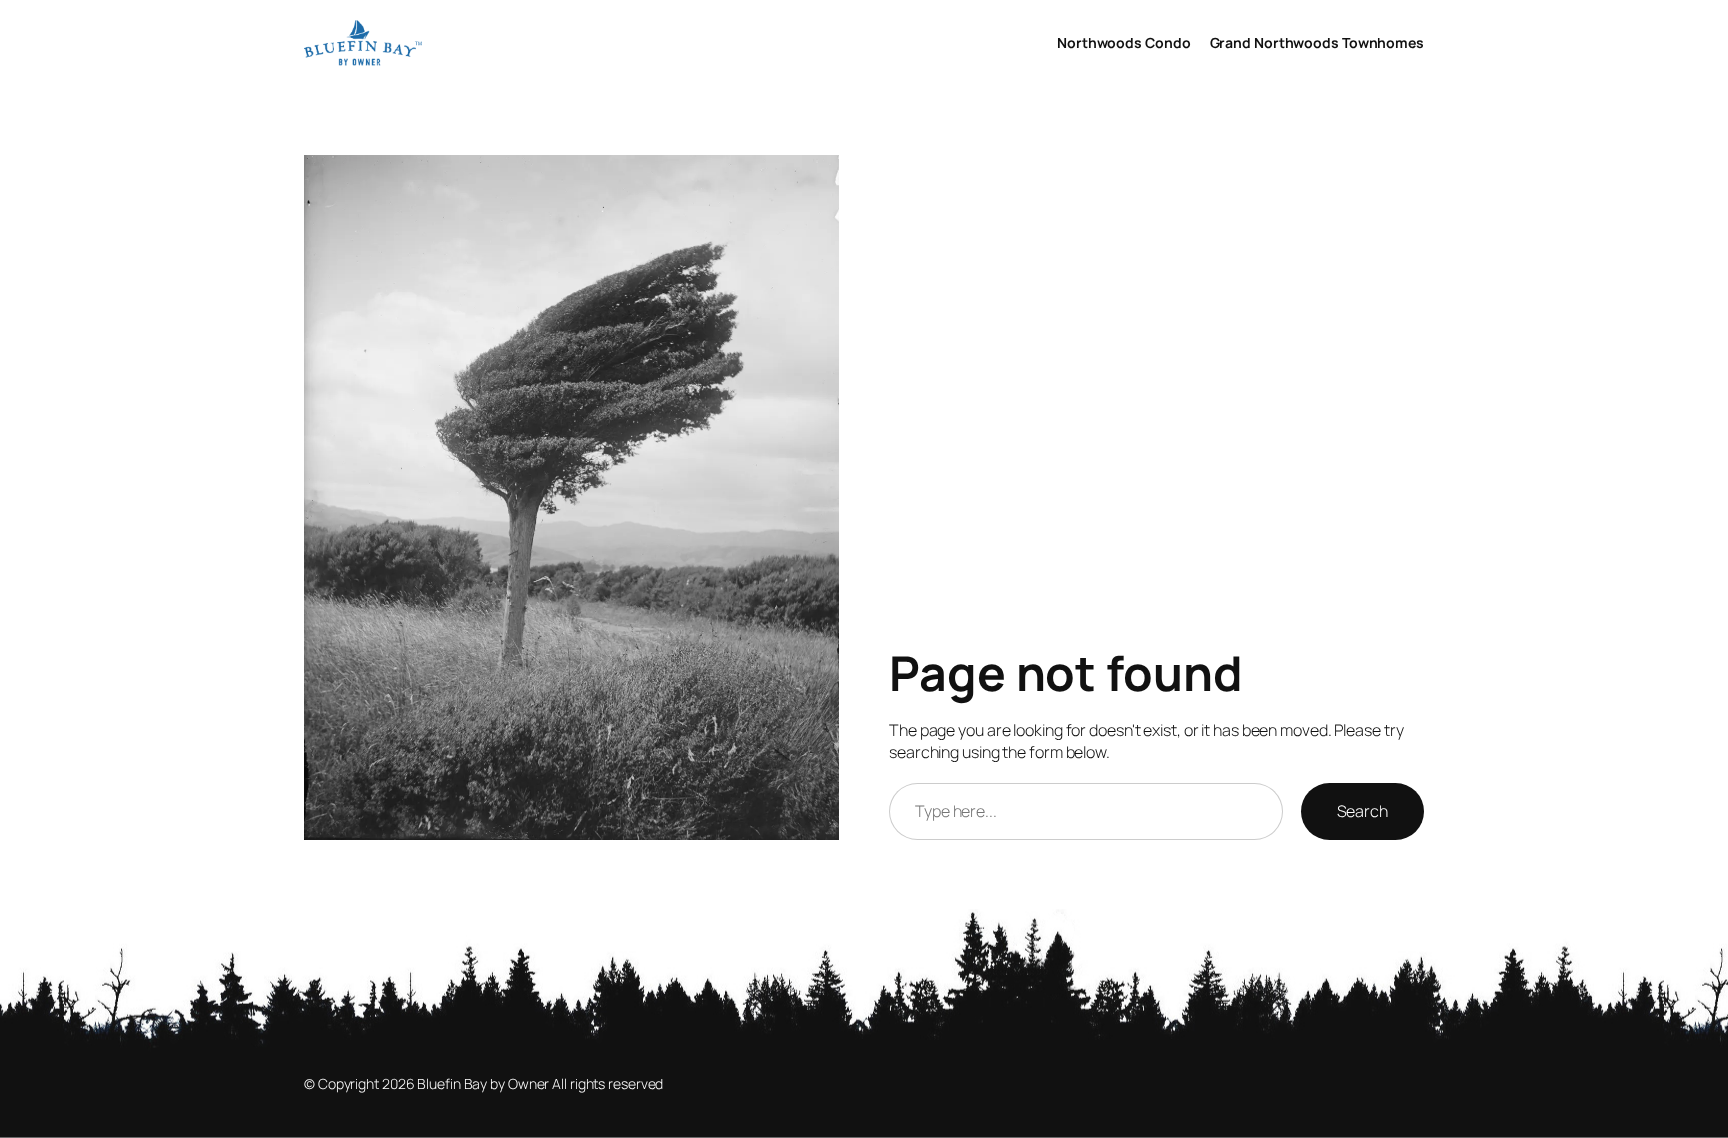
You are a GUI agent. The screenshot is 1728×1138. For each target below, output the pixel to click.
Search (1362, 811)
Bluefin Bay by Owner (483, 1083)
